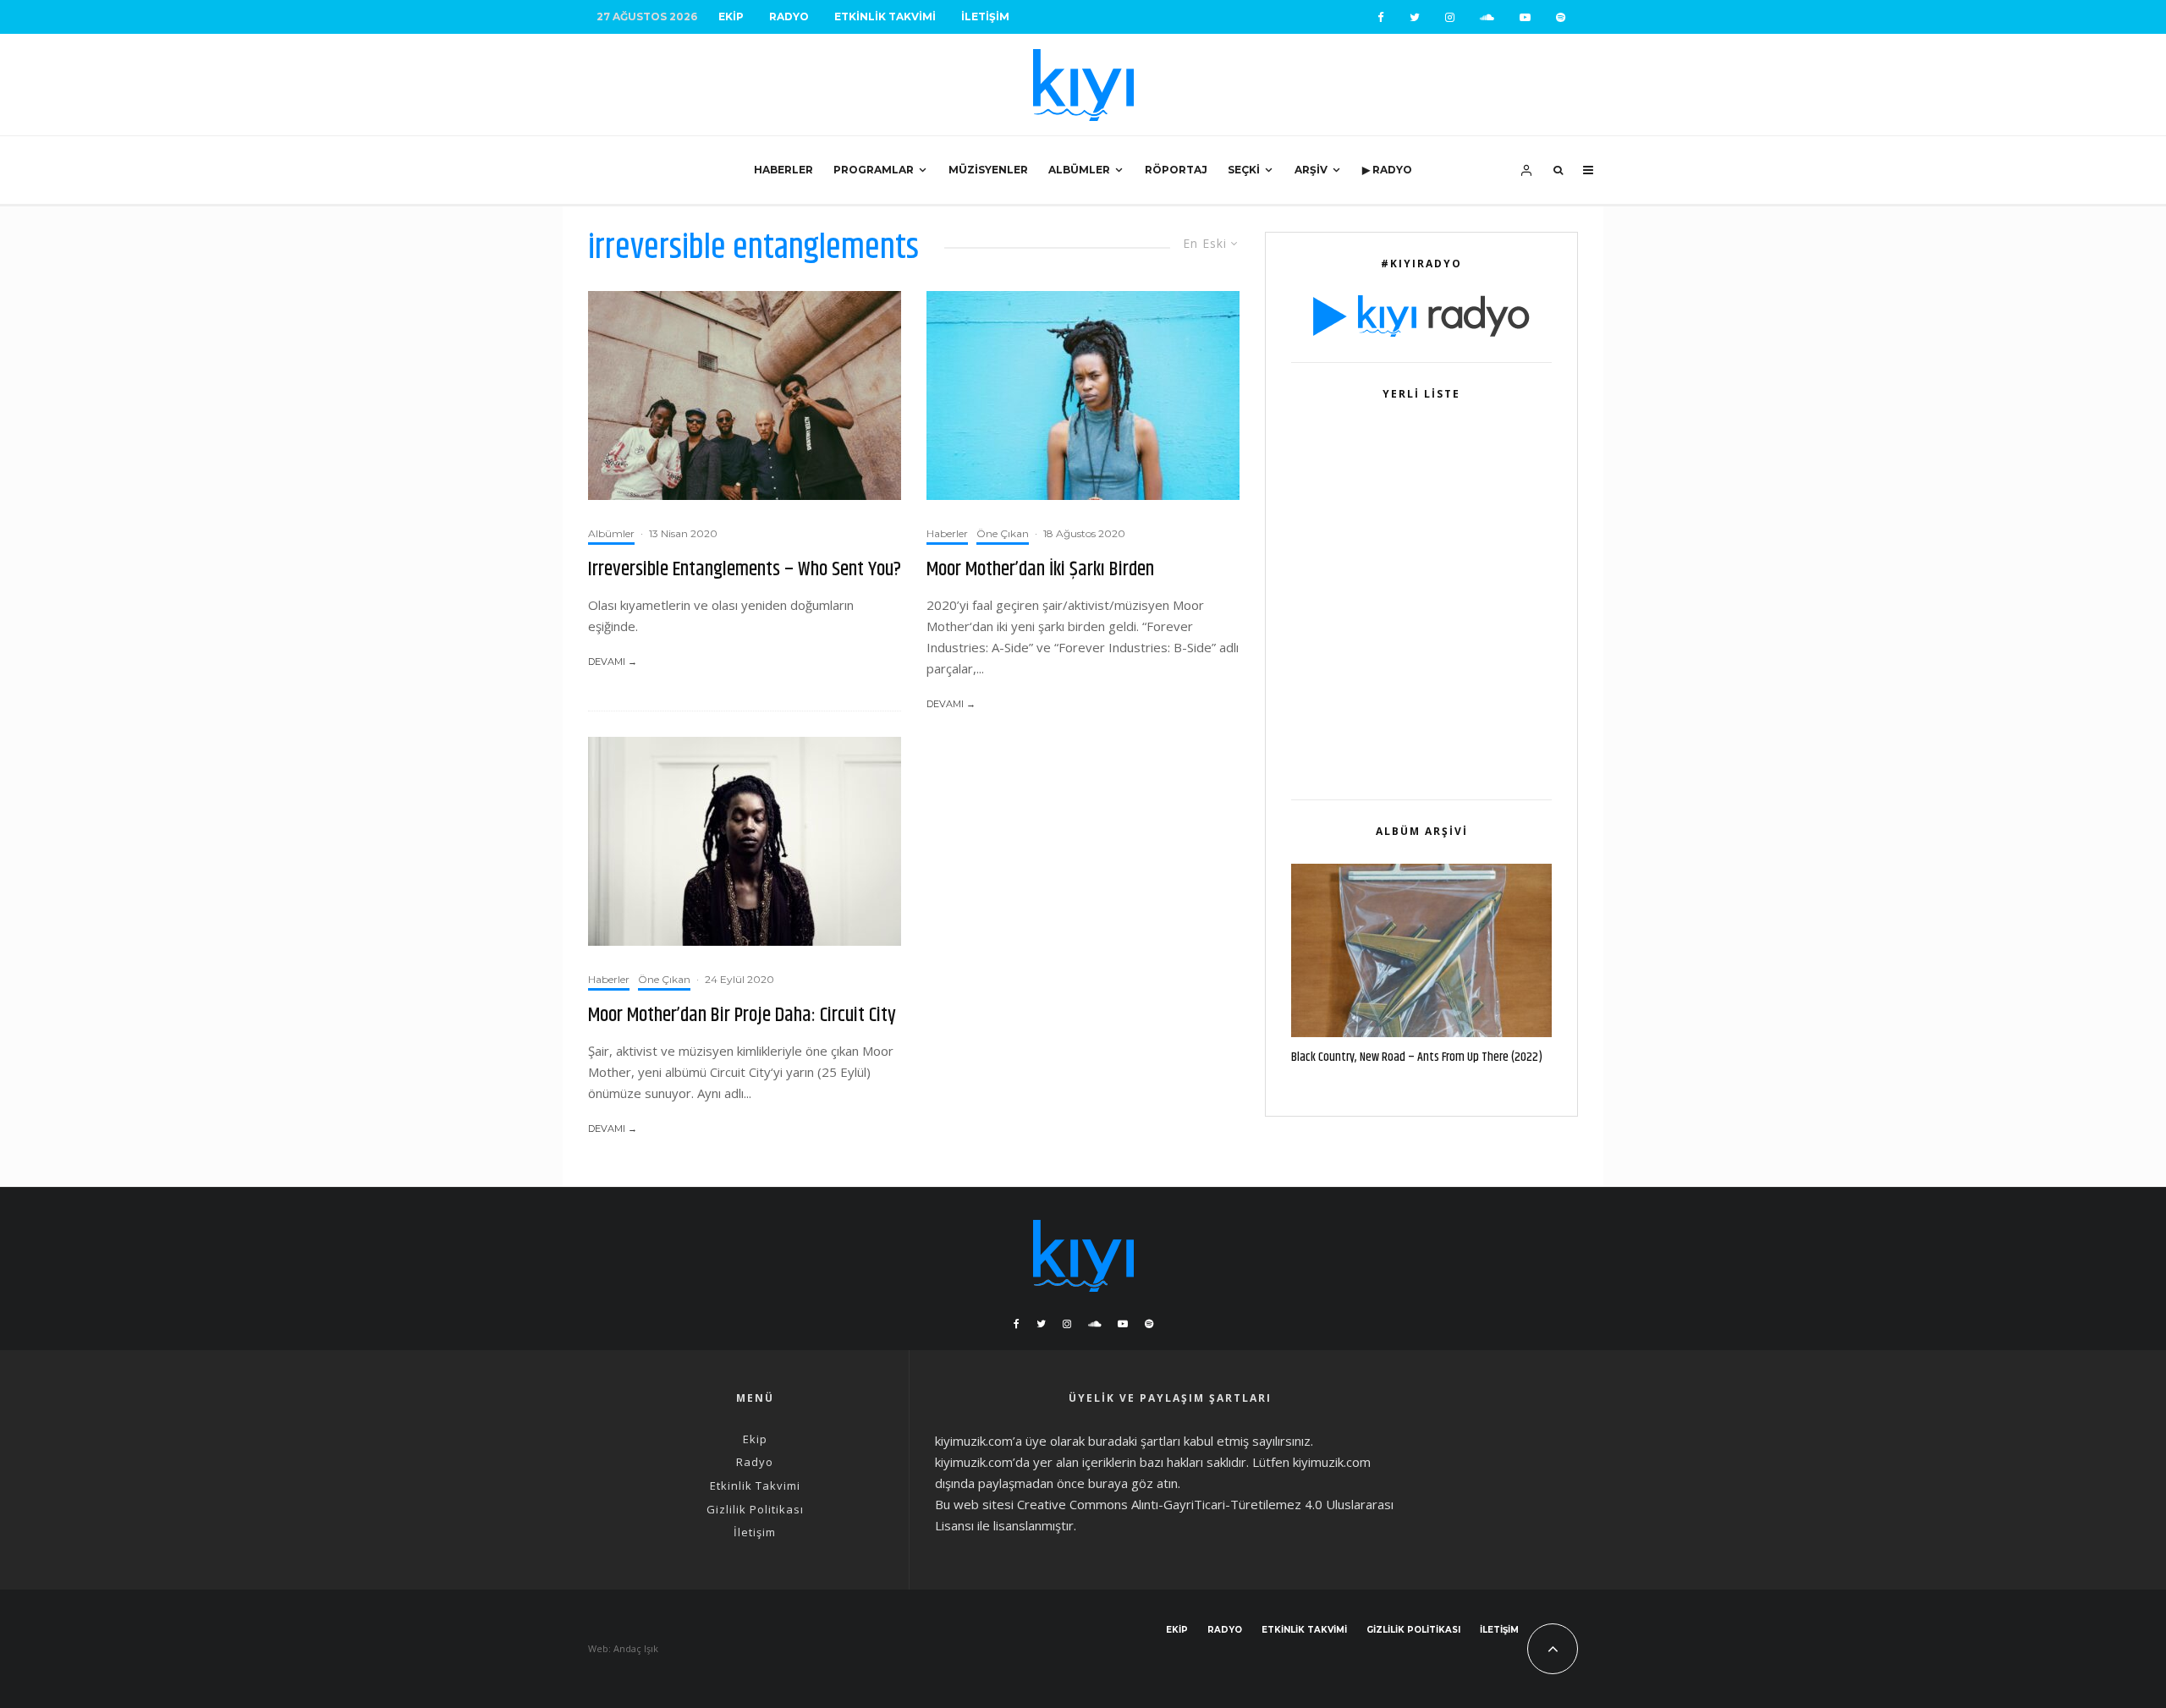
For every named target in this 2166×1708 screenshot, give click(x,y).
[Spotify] (1561, 17)
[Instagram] (1450, 17)
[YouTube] (1525, 17)
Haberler (783, 170)
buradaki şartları (1134, 1441)
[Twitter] (1415, 17)
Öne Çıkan (1003, 533)
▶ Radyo (1387, 170)
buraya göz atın (1133, 1483)
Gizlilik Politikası (755, 1509)
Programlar (874, 170)
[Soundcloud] (1487, 17)
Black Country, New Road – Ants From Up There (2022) (1417, 1057)
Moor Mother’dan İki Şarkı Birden (1040, 570)
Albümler (1079, 170)
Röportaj (1176, 170)
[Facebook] (1381, 17)
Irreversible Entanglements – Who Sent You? (745, 570)
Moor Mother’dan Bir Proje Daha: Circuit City (742, 1016)
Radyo (789, 16)
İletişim (985, 16)
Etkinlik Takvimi (885, 16)
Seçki (1244, 170)
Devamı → (613, 662)
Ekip (731, 16)
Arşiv (1311, 170)
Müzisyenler (988, 170)
